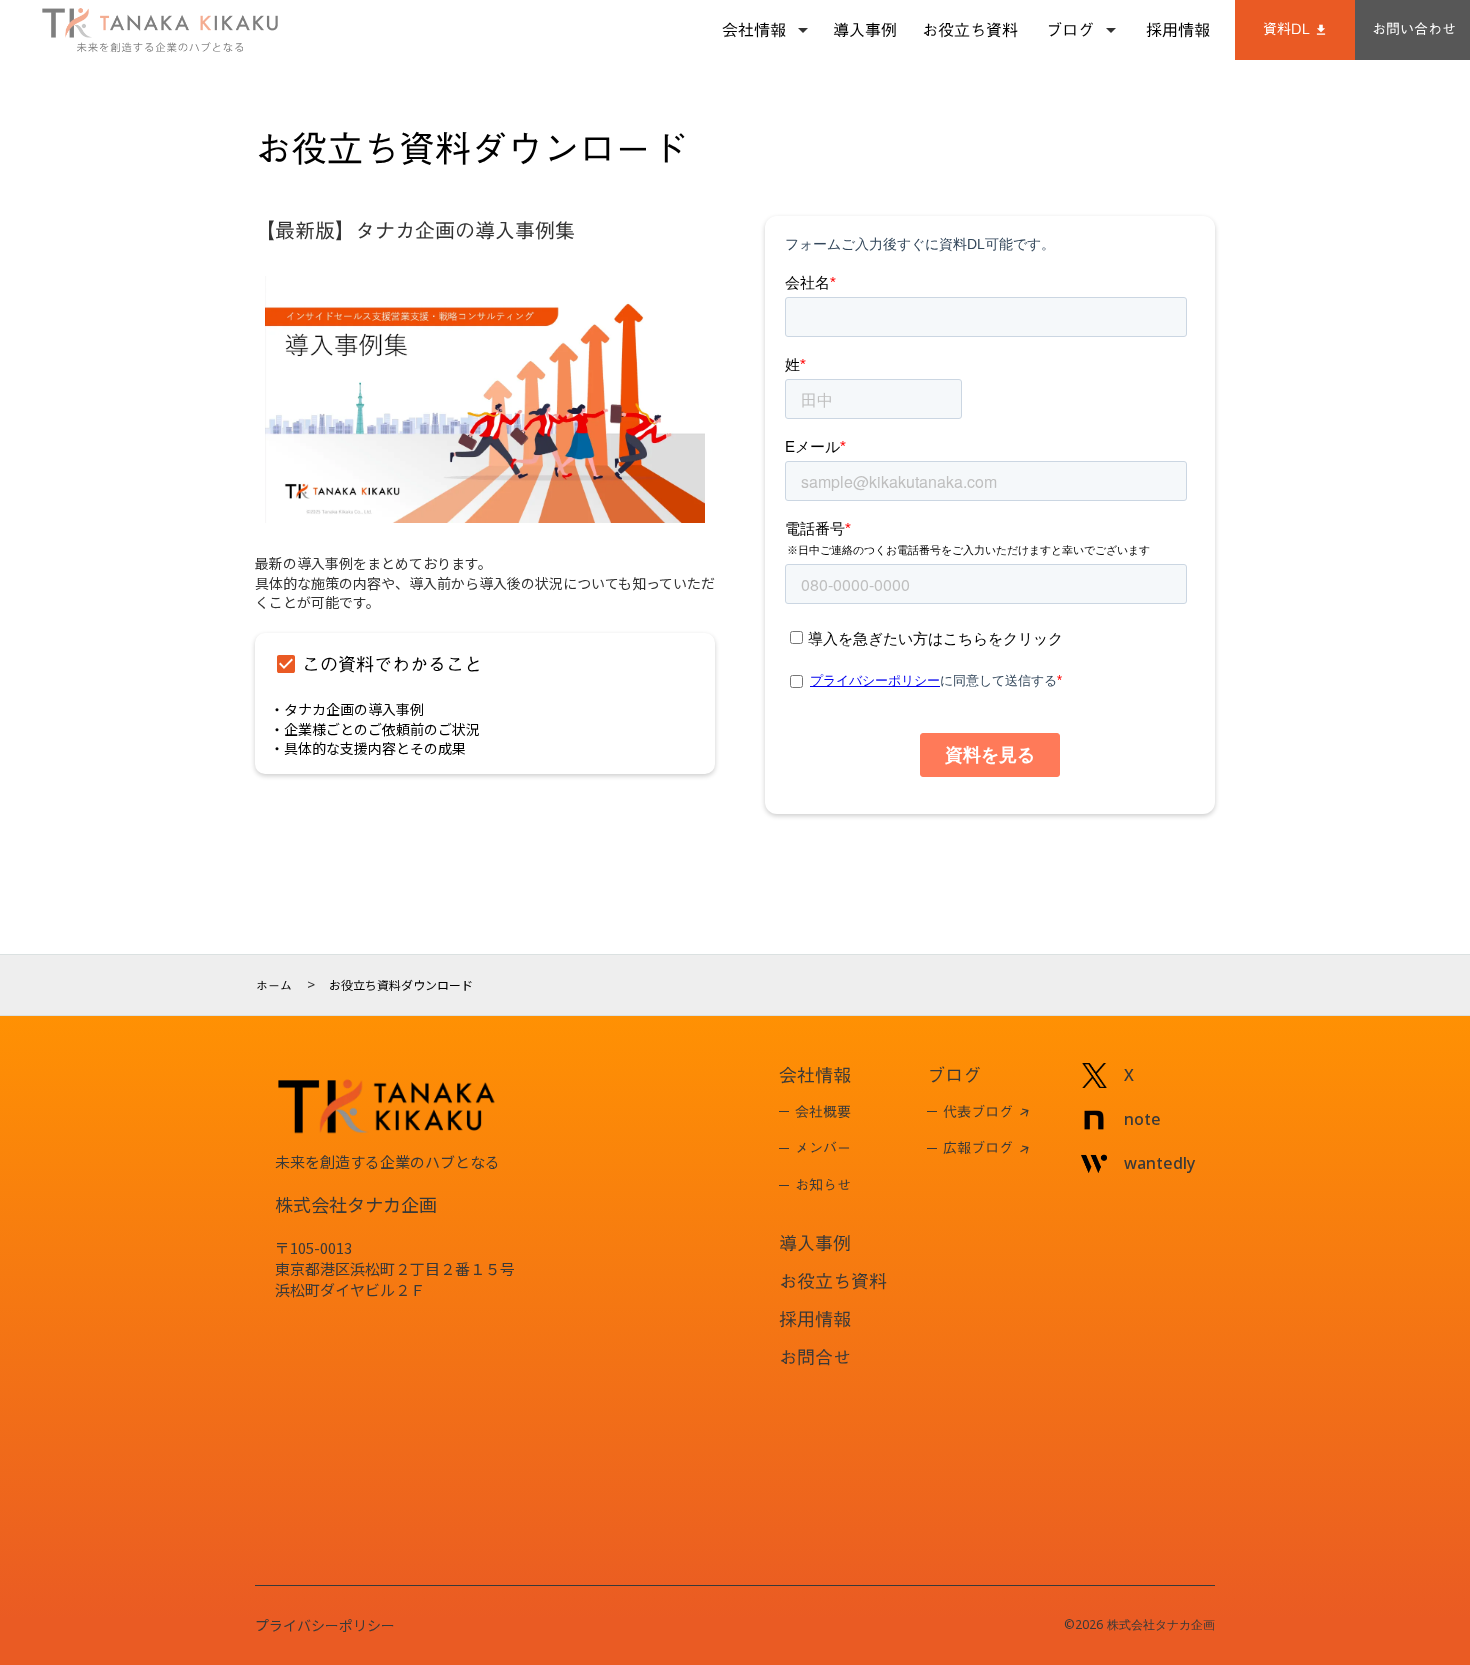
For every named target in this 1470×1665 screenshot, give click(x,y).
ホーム (274, 985)
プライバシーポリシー (325, 1625)
